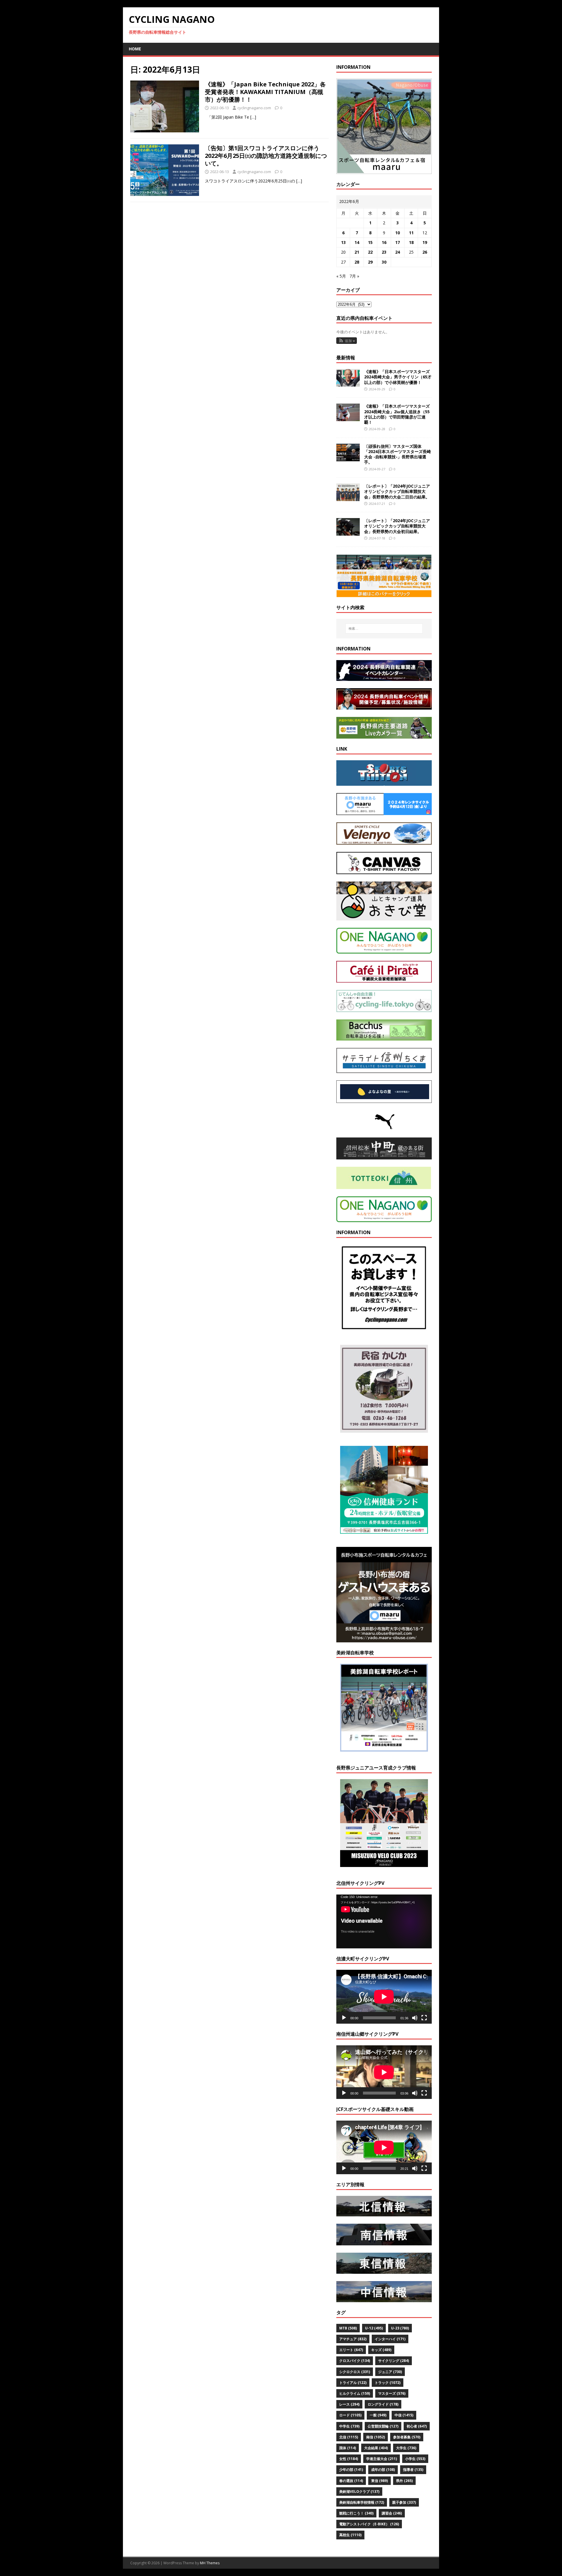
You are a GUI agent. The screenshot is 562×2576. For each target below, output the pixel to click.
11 (411, 233)
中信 (404, 2415)
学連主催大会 (382, 2459)
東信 (379, 2481)
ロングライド (383, 2404)
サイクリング (394, 2361)
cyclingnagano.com (254, 108)
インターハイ (390, 2339)
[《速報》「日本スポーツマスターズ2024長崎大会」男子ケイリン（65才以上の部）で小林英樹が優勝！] (348, 383)
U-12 (374, 2328)
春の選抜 (351, 2481)
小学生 (415, 2459)
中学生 (349, 2426)
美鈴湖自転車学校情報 (362, 2502)
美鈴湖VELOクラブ (359, 2492)
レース (349, 2404)
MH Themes (210, 2563)
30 (384, 262)
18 (411, 242)
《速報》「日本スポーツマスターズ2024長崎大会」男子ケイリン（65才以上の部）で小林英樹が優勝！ (398, 377)
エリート (351, 2350)
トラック (388, 2383)
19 (425, 242)
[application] (384, 1921)
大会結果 (376, 2448)
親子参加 (404, 2502)
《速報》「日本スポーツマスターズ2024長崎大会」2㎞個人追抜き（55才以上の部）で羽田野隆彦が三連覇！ (397, 414)
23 (384, 252)
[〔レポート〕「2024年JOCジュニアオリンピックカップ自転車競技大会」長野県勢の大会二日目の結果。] (348, 498)
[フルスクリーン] (424, 2018)
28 (357, 262)
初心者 (417, 2426)
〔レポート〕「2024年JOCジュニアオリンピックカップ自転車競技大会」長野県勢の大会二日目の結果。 (397, 491)
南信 (376, 2437)
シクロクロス (355, 2372)
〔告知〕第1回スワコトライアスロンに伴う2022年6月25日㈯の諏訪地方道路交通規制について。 (266, 156)
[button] (347, 341)
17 (397, 242)
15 (370, 242)
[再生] (344, 2018)
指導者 (413, 2470)
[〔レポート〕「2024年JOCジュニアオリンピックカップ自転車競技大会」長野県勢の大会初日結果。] (348, 532)
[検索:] (384, 628)
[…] (253, 117)
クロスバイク (355, 2361)
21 (357, 252)
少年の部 (351, 2470)
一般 (378, 2415)
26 (425, 252)
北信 (349, 2437)
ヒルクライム (355, 2393)
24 (397, 252)
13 (343, 242)
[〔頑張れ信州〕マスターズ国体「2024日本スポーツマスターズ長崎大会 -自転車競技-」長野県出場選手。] (348, 458)
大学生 (406, 2448)
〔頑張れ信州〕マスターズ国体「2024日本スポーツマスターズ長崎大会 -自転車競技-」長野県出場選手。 (397, 454)
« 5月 (341, 276)
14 (357, 242)
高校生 (350, 2535)
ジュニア (390, 2372)
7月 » (354, 276)
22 (370, 252)
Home (135, 49)
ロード (350, 2415)
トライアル (353, 2383)
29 (370, 262)
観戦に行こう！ (356, 2513)
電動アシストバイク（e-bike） (369, 2524)
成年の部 (383, 2470)
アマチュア (353, 2339)
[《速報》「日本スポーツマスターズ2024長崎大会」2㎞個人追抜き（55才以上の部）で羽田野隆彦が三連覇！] (348, 418)
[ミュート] (415, 2018)
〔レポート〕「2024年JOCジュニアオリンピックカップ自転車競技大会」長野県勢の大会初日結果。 (397, 526)
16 (384, 242)
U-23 (400, 2328)
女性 (349, 2459)
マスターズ (392, 2393)
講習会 (392, 2513)
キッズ (381, 2350)
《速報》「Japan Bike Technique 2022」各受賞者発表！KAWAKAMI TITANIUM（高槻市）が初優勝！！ (265, 92)
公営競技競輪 (383, 2426)
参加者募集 (407, 2437)
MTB (348, 2328)
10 (397, 233)
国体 (348, 2448)
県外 (404, 2481)
